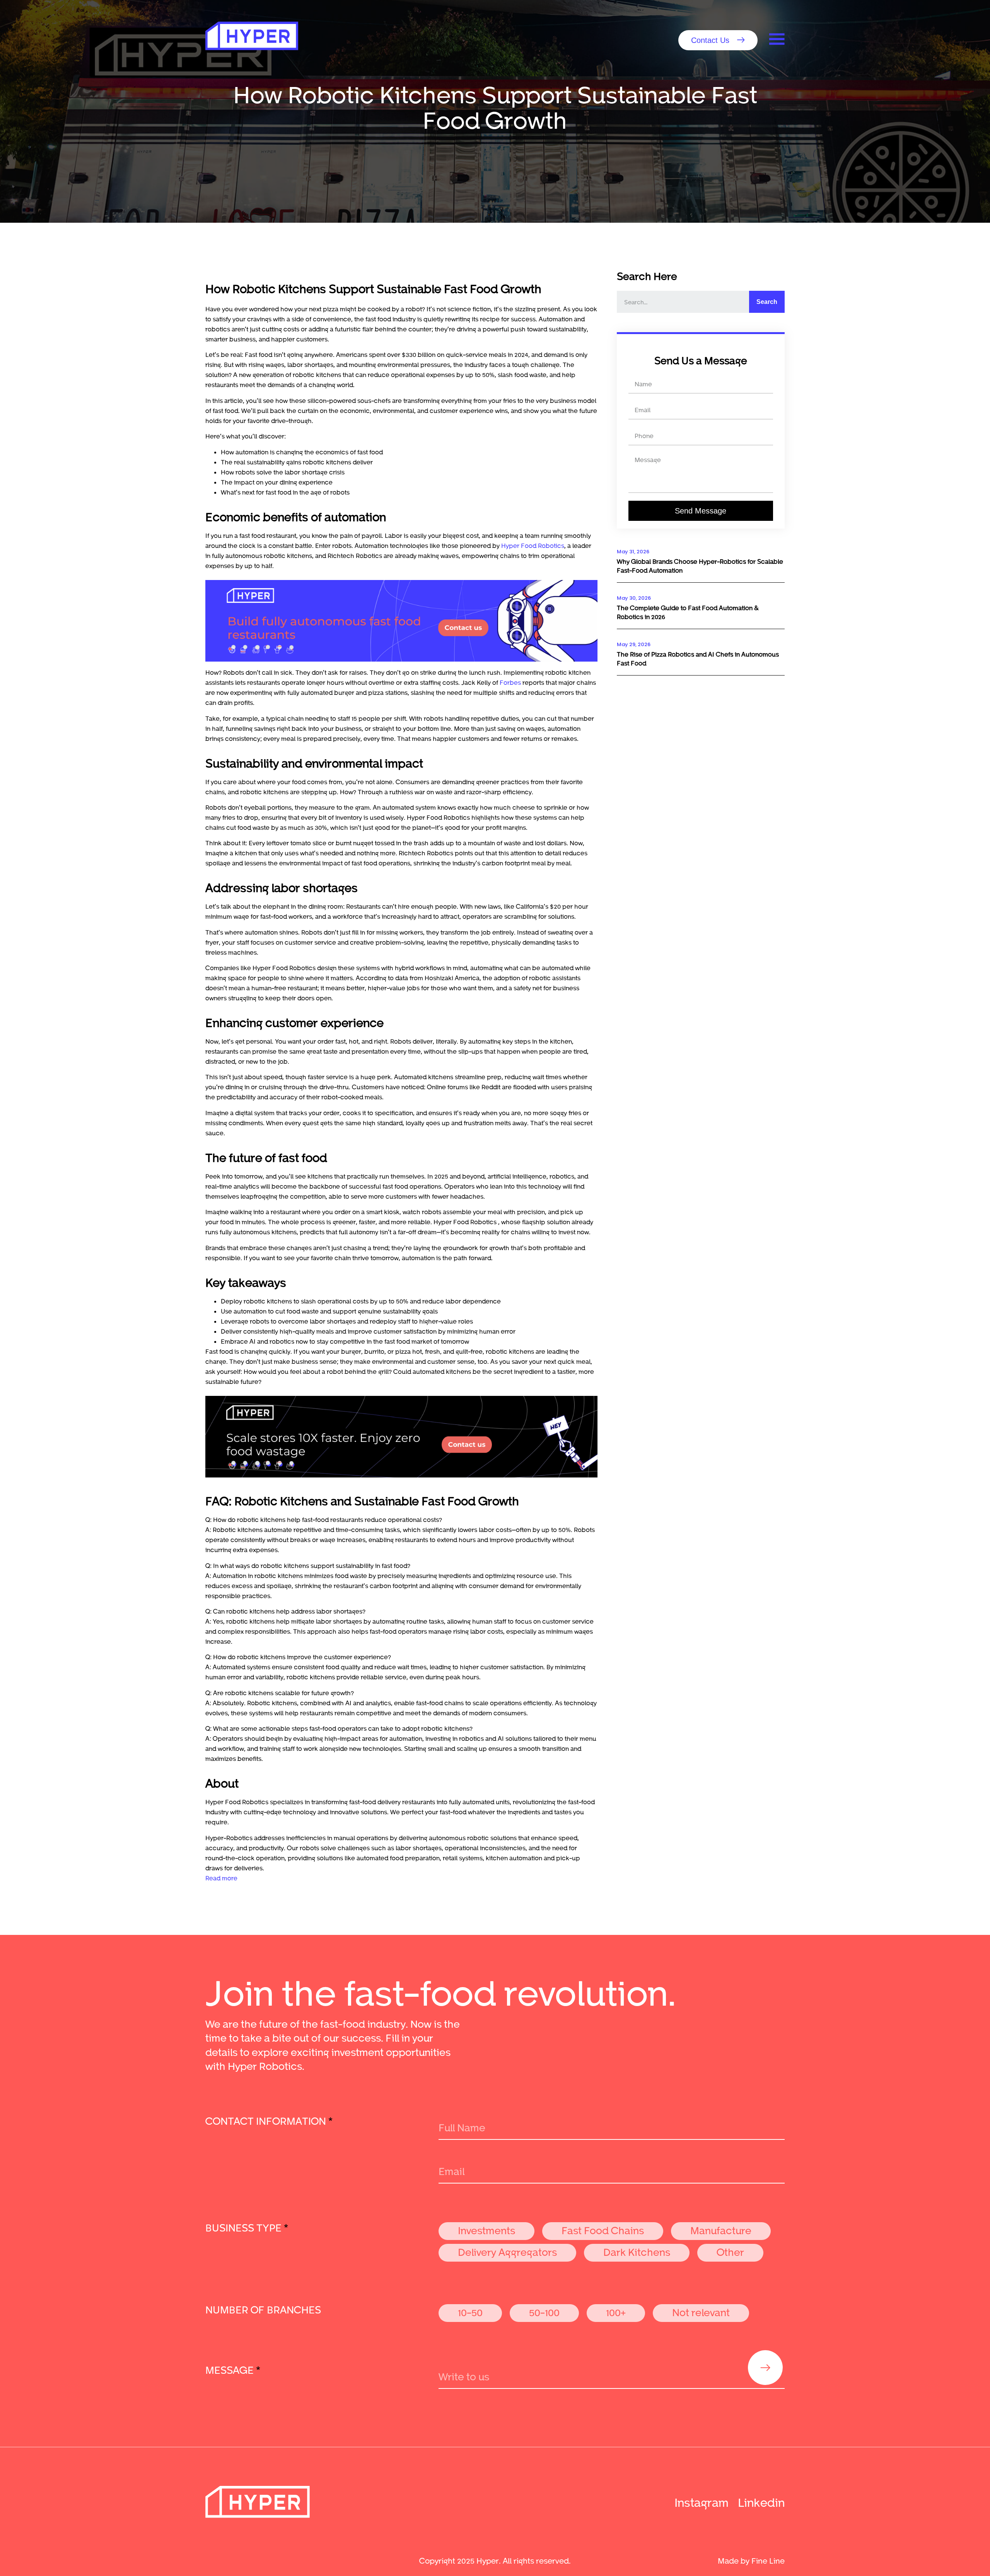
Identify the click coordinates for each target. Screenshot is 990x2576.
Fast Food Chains (603, 2230)
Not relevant (701, 2312)
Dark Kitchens (637, 2252)
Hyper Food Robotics (533, 545)
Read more (221, 1878)
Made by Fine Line (751, 2561)
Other (730, 2252)
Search (767, 302)
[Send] (765, 2368)
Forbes (510, 682)
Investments (486, 2230)
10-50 (470, 2312)
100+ (616, 2312)
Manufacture (721, 2230)
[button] (718, 40)
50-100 (544, 2312)
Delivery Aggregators (507, 2252)
